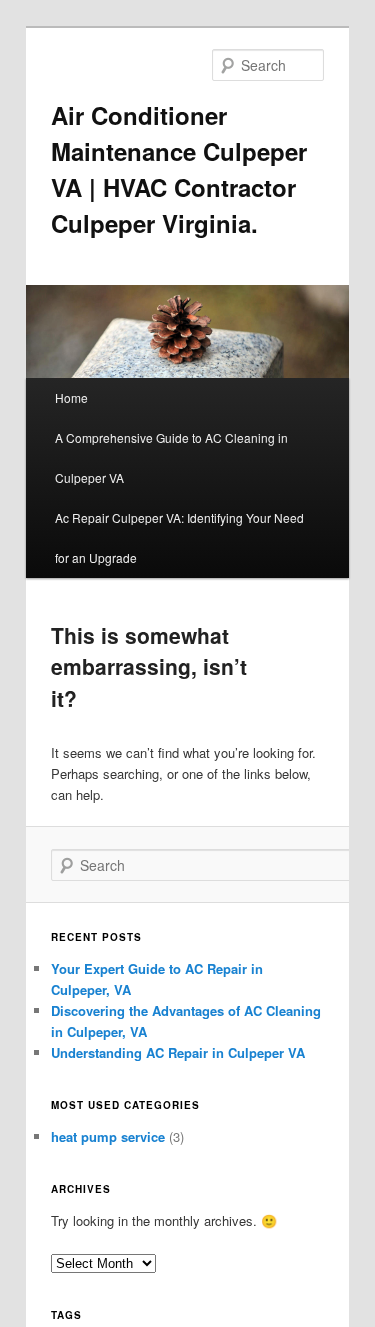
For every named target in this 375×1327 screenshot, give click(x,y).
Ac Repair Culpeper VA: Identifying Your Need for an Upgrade (179, 537)
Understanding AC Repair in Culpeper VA (178, 1052)
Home (71, 397)
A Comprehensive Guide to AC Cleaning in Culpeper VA (171, 457)
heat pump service (108, 1136)
